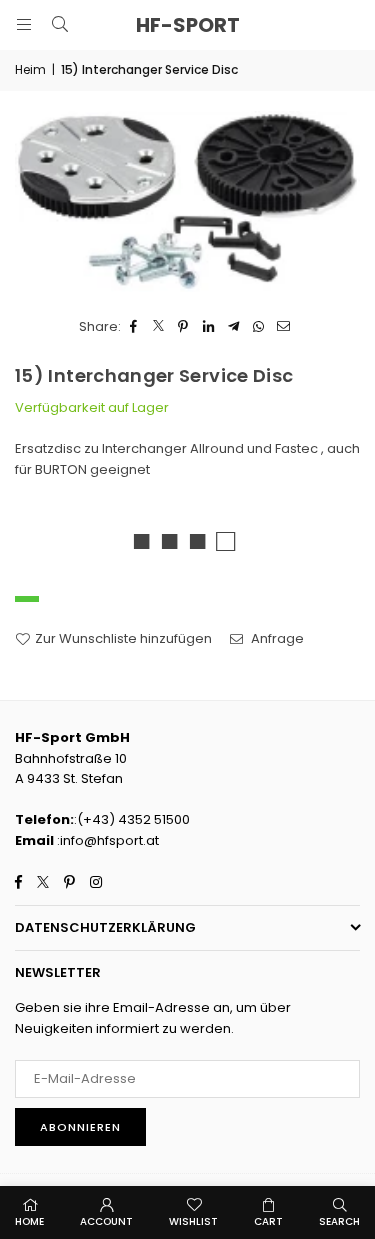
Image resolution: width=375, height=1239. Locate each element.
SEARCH (339, 1221)
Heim (30, 69)
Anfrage (276, 638)
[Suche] (60, 24)
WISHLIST (193, 1221)
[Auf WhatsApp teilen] (258, 327)
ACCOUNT (106, 1221)
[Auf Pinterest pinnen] (183, 327)
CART (268, 1221)
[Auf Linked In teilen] (208, 327)
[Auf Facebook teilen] (133, 327)
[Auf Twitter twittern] (158, 327)
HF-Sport (188, 25)
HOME (29, 1221)
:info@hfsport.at (106, 840)
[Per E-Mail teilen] (283, 327)
